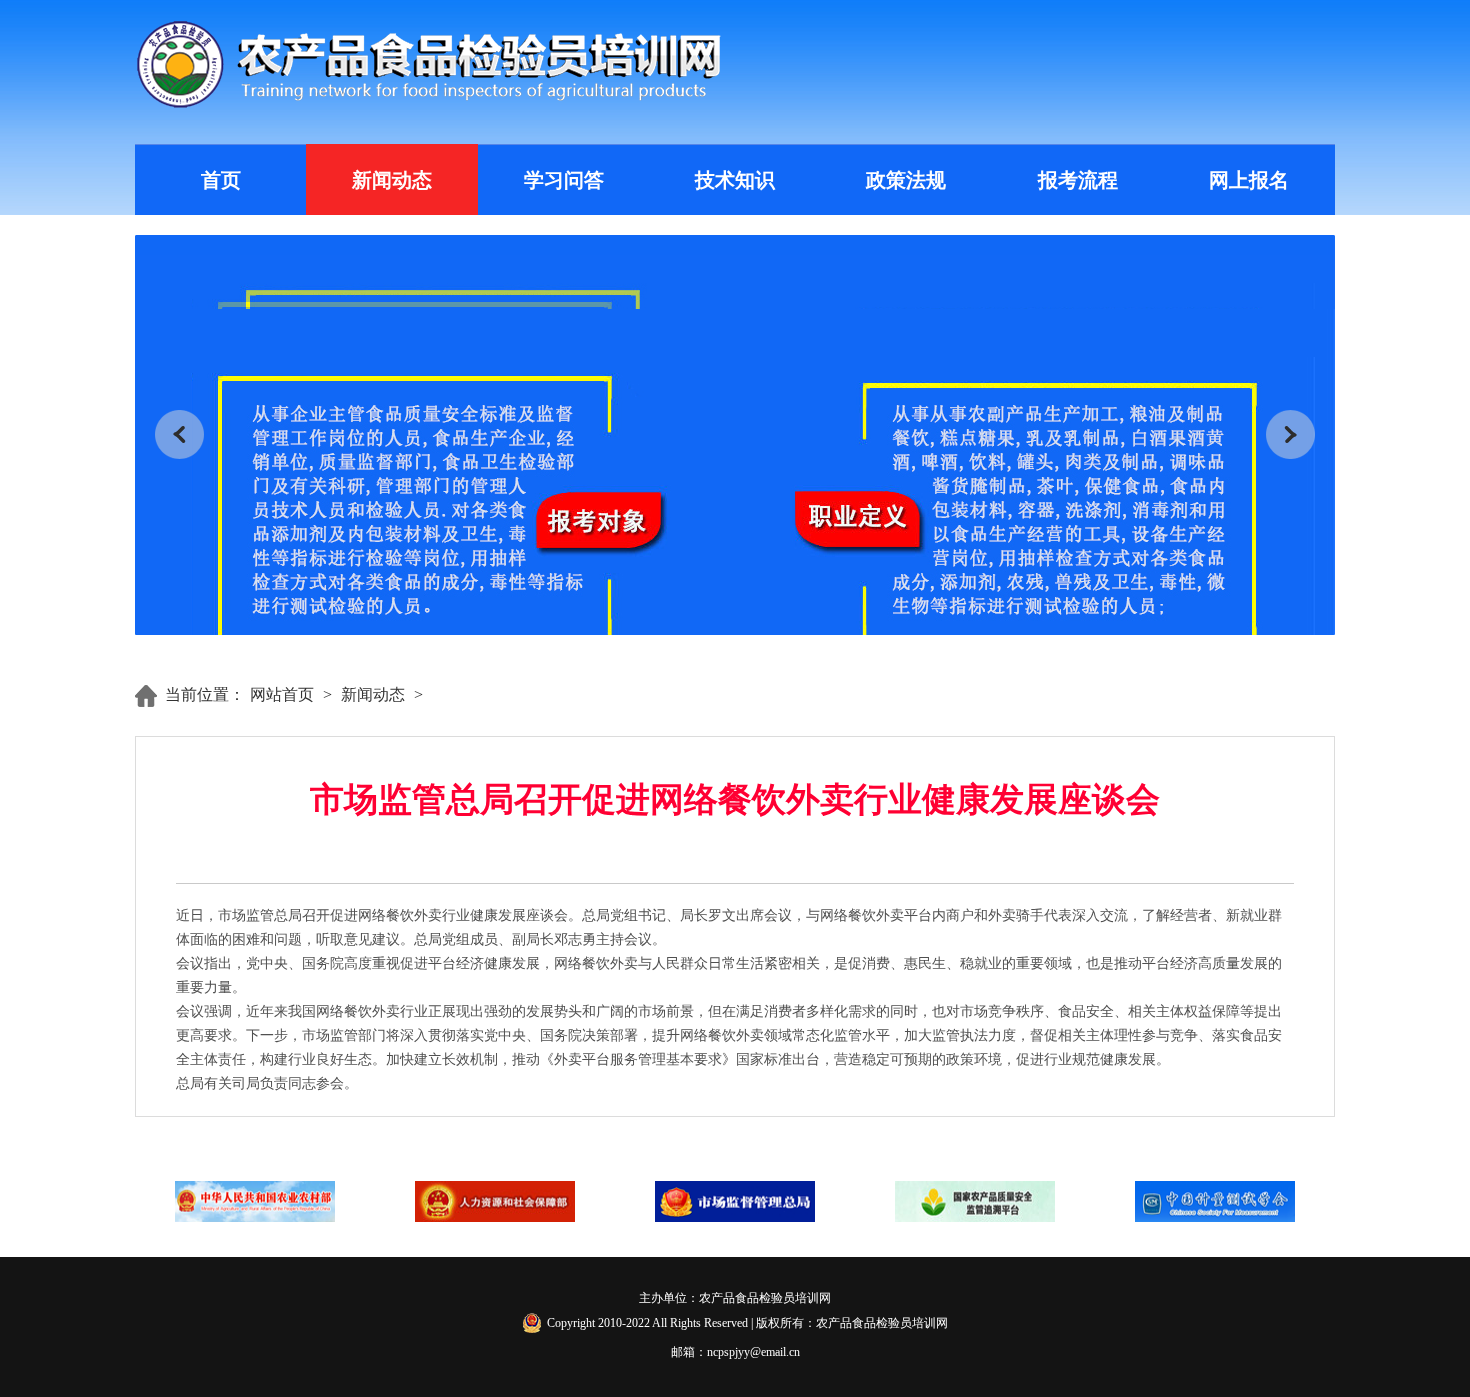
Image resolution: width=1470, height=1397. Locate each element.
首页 (221, 180)
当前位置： (205, 694)
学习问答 (564, 180)
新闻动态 (392, 180)
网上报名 (1249, 180)
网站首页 (282, 694)
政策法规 (906, 180)
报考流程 (1078, 180)
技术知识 (735, 180)
